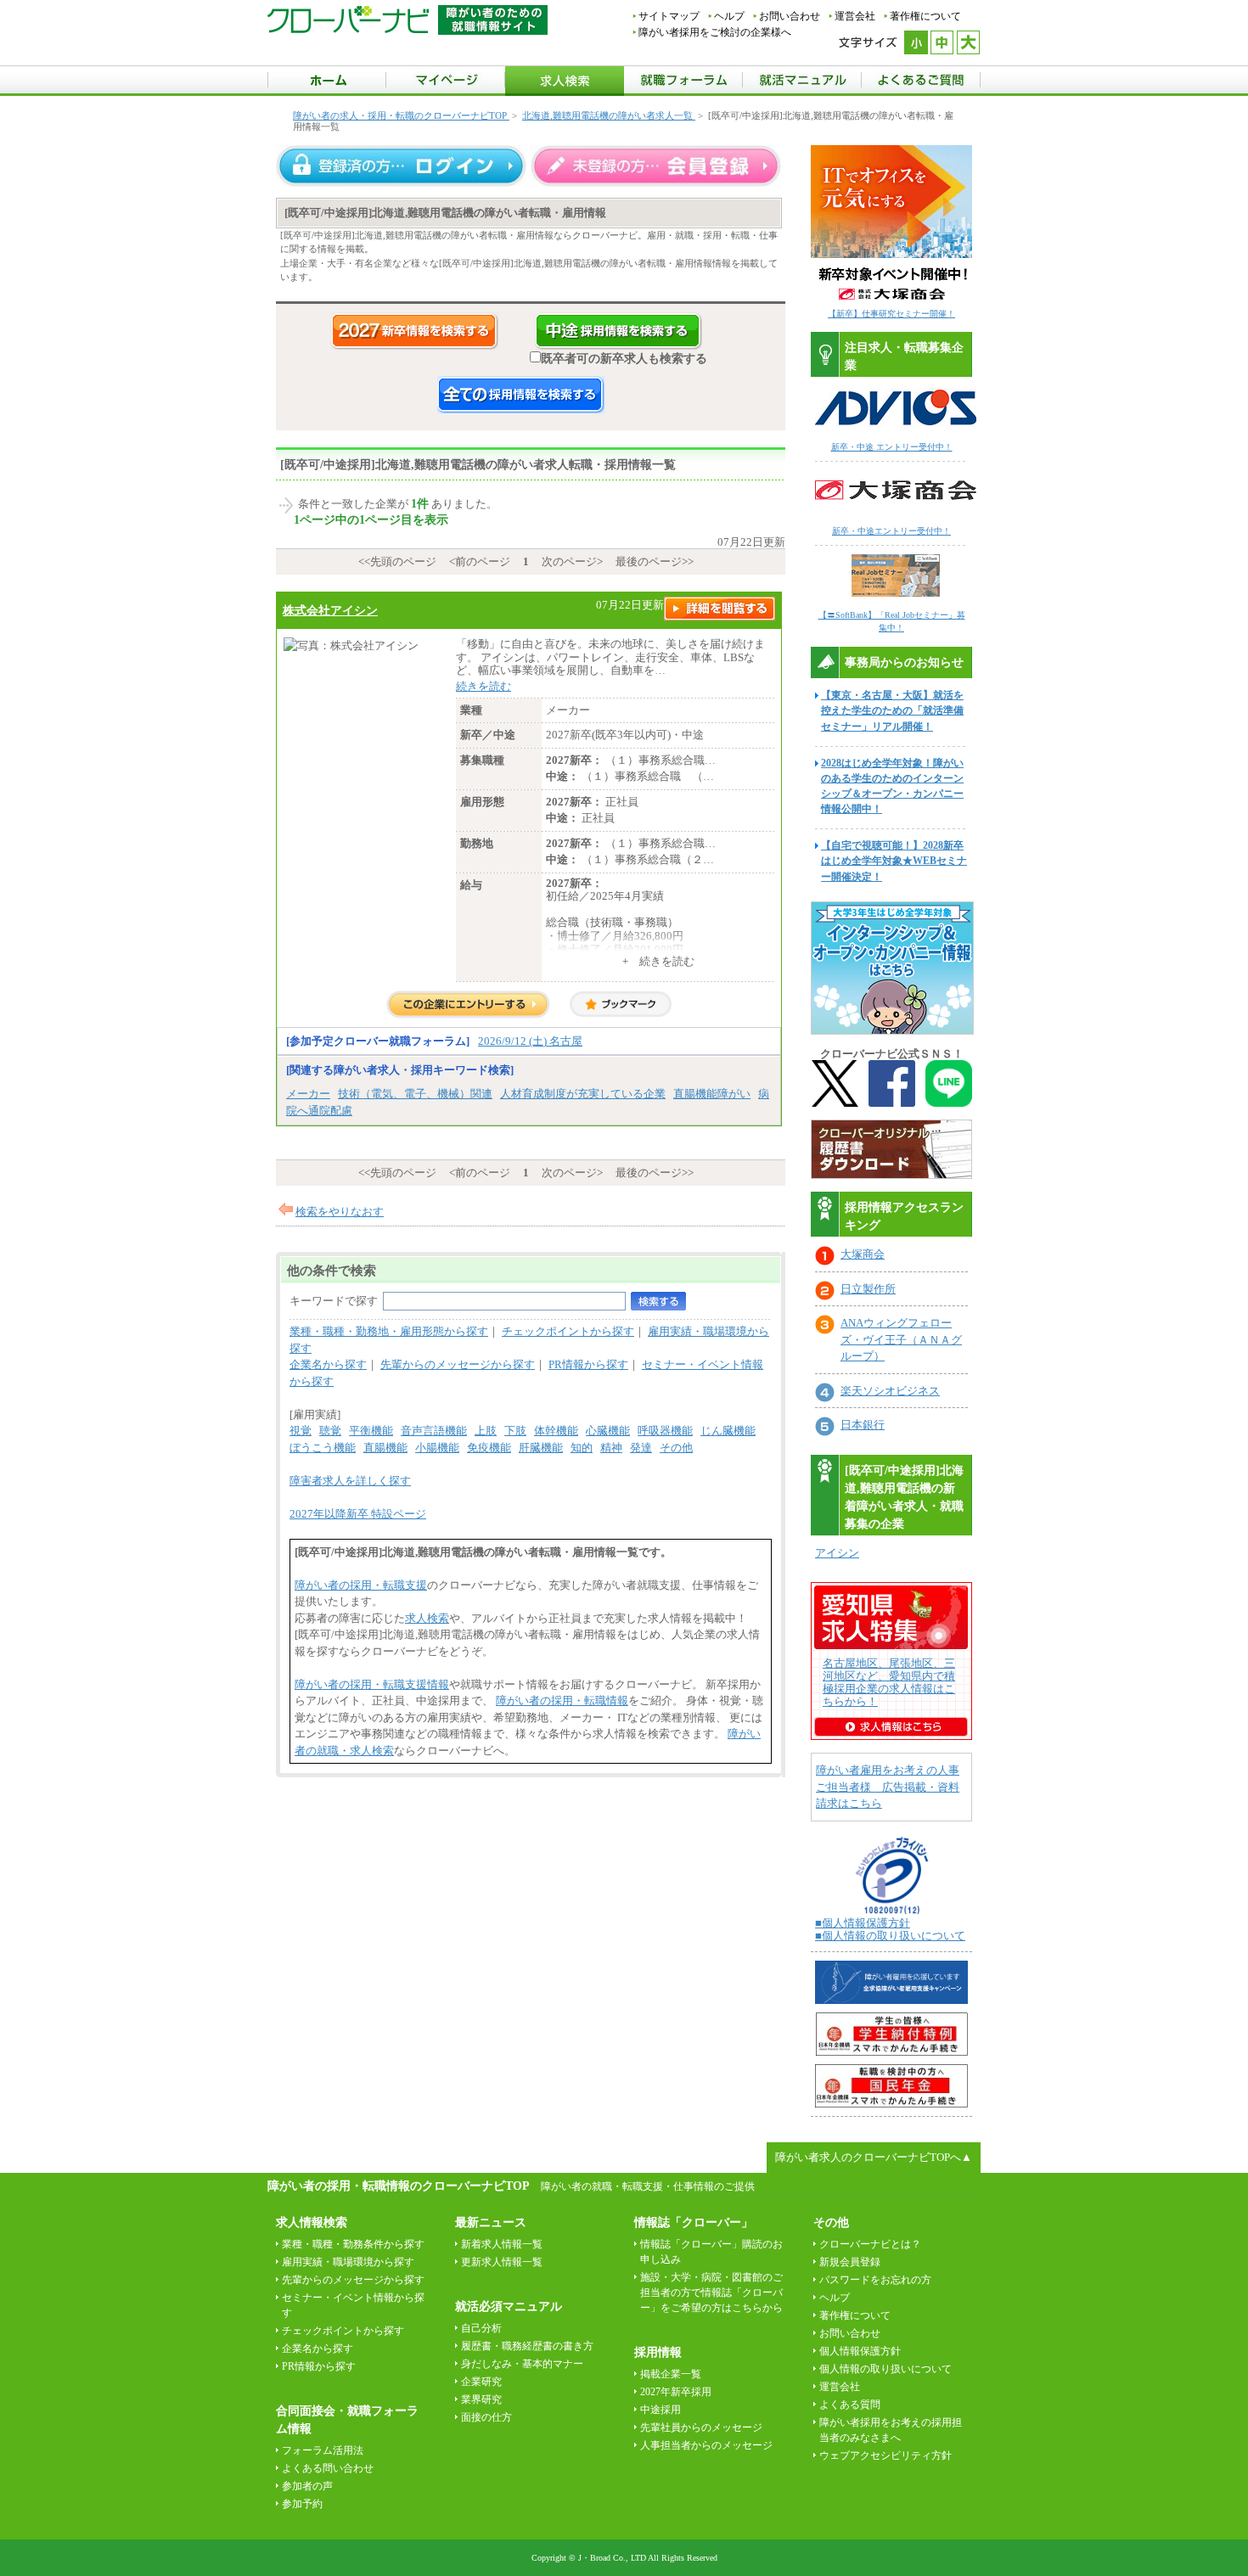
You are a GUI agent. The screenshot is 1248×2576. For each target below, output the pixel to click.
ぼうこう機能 (323, 1448)
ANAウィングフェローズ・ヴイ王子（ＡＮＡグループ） (901, 1339)
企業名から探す (328, 1364)
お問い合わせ (790, 16)
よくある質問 (850, 2405)
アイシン (837, 1553)
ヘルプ (729, 16)
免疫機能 (489, 1448)
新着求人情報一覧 (502, 2244)
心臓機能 (608, 1431)
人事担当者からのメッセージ (706, 2445)
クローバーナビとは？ (870, 2244)
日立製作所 (868, 1289)
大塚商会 (863, 1254)
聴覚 (330, 1431)
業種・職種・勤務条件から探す (353, 2244)
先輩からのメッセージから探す (458, 1364)
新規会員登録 (850, 2262)
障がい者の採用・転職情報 (562, 1700)
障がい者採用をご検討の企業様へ (715, 32)
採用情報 (658, 2352)
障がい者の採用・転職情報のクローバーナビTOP (398, 2186)
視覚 (301, 1431)
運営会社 (855, 16)
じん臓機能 (728, 1431)
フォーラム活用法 (323, 2450)
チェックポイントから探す (568, 1331)
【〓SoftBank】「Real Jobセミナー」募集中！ (892, 621)
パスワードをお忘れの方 (875, 2280)
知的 (582, 1448)
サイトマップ (669, 16)
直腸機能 (385, 1448)
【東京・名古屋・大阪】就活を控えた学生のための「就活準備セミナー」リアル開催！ (892, 710)
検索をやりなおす (340, 1212)
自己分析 (481, 2328)
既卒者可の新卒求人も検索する (624, 358)
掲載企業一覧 (671, 2374)
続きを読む (483, 686)
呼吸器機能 (665, 1431)
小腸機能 (437, 1448)
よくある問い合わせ (328, 2468)
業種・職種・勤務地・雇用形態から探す (389, 1331)
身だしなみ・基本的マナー (522, 2364)
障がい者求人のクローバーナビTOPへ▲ (874, 2157)
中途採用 (661, 2410)
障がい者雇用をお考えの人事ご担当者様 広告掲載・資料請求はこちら (888, 1787)
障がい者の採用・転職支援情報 (372, 1684)
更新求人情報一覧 (502, 2262)
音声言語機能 (434, 1431)
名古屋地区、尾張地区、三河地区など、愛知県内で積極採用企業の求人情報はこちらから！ (889, 1682)
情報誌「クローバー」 (694, 2222)
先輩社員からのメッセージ (701, 2427)
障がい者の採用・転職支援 (361, 1585)
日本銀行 (863, 1425)
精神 (611, 1448)
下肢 (515, 1431)
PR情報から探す (588, 1364)
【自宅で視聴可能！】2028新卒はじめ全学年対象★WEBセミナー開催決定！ (894, 861)
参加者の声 (307, 2486)
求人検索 (427, 1618)
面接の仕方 (486, 2417)
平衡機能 (371, 1431)
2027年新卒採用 (676, 2392)
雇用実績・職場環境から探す (348, 2262)
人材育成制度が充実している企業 (583, 1094)
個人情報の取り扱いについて (885, 2369)
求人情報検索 (312, 2222)
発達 (641, 1448)
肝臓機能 (541, 1448)
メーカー (308, 1094)
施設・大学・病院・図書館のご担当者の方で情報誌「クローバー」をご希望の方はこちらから (711, 2293)
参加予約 (302, 2504)
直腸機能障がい (712, 1094)
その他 (676, 1448)
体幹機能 (556, 1431)
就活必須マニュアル (509, 2307)
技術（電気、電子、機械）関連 (415, 1094)
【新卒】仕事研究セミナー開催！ (891, 314)
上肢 (486, 1431)
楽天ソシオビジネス (890, 1391)
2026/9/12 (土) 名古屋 (530, 1041)
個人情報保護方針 (860, 2351)
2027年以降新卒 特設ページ (358, 1514)
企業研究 (481, 2382)
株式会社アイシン (330, 610)
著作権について (925, 16)
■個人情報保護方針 (863, 1923)
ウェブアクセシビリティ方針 (885, 2455)
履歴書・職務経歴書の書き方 (527, 2346)
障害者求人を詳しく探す (350, 1481)
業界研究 (481, 2399)
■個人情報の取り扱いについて (890, 1936)
